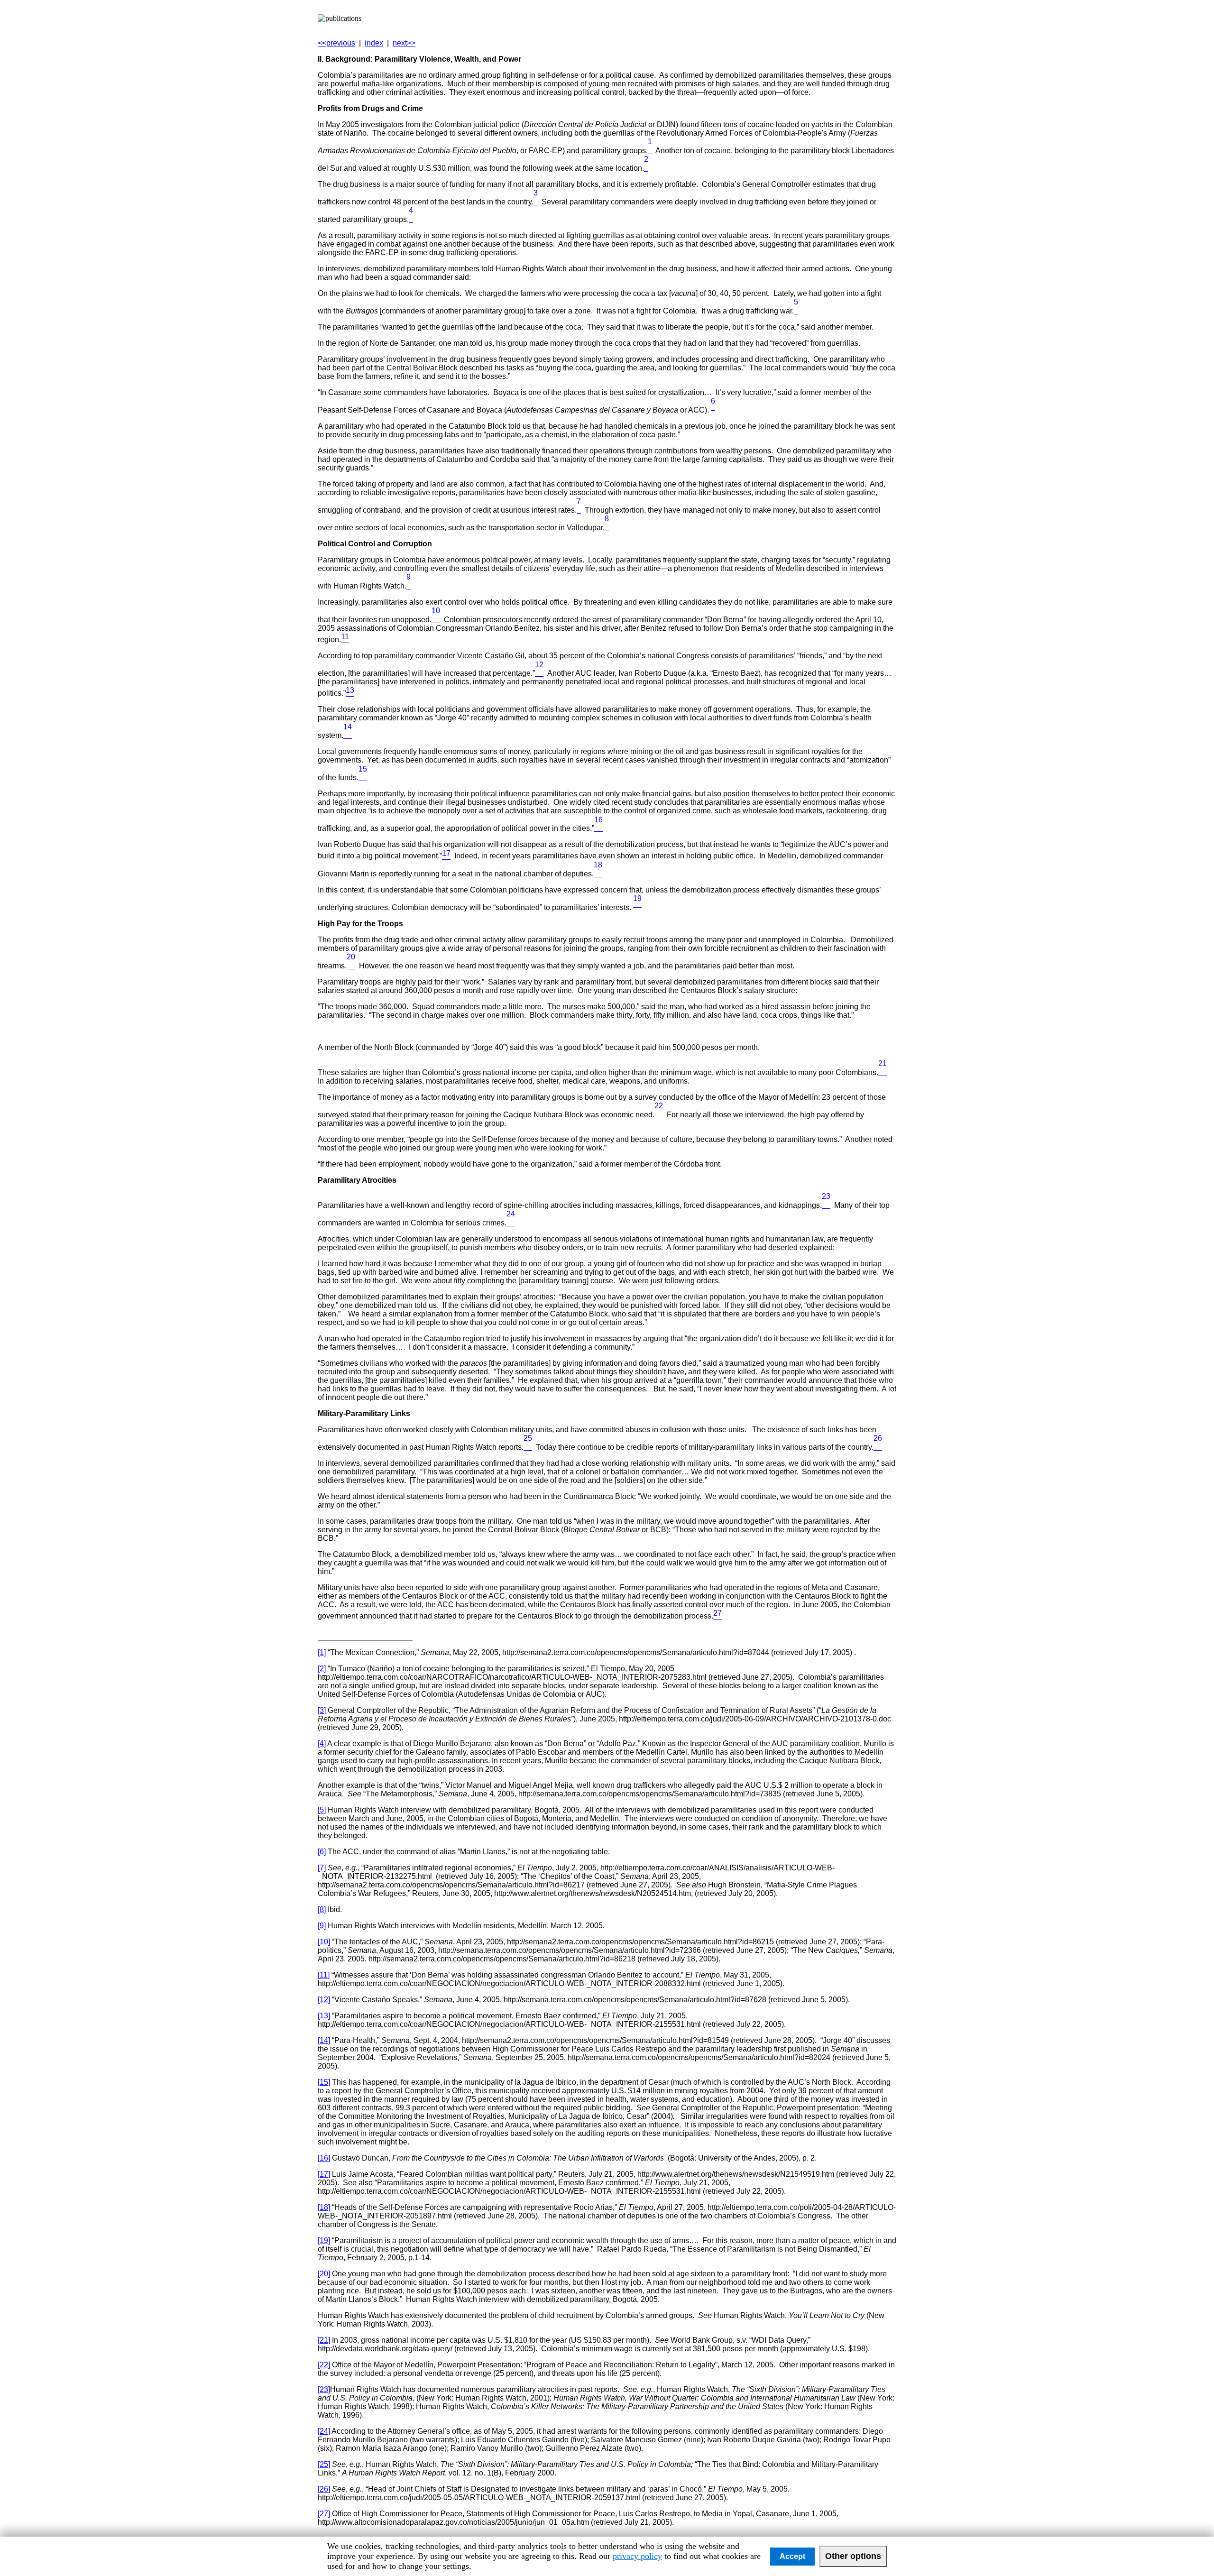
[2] (646, 168)
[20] (351, 966)
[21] (883, 1072)
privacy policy (637, 2556)
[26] (878, 1447)
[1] (650, 151)
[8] (607, 528)
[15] (363, 777)
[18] (598, 874)
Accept (792, 2556)
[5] (796, 311)
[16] (598, 828)
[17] (324, 2174)
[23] (826, 1205)
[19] (324, 2240)
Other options (853, 2556)
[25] (528, 1447)
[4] (411, 219)
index (374, 43)
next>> (404, 43)
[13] (324, 2016)
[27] (324, 2514)
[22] (659, 1115)
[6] (322, 1852)
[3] (536, 202)
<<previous (336, 43)
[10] (436, 620)
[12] (539, 673)
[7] (579, 510)
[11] (324, 1975)
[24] (511, 1223)
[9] (409, 586)
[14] (348, 735)
